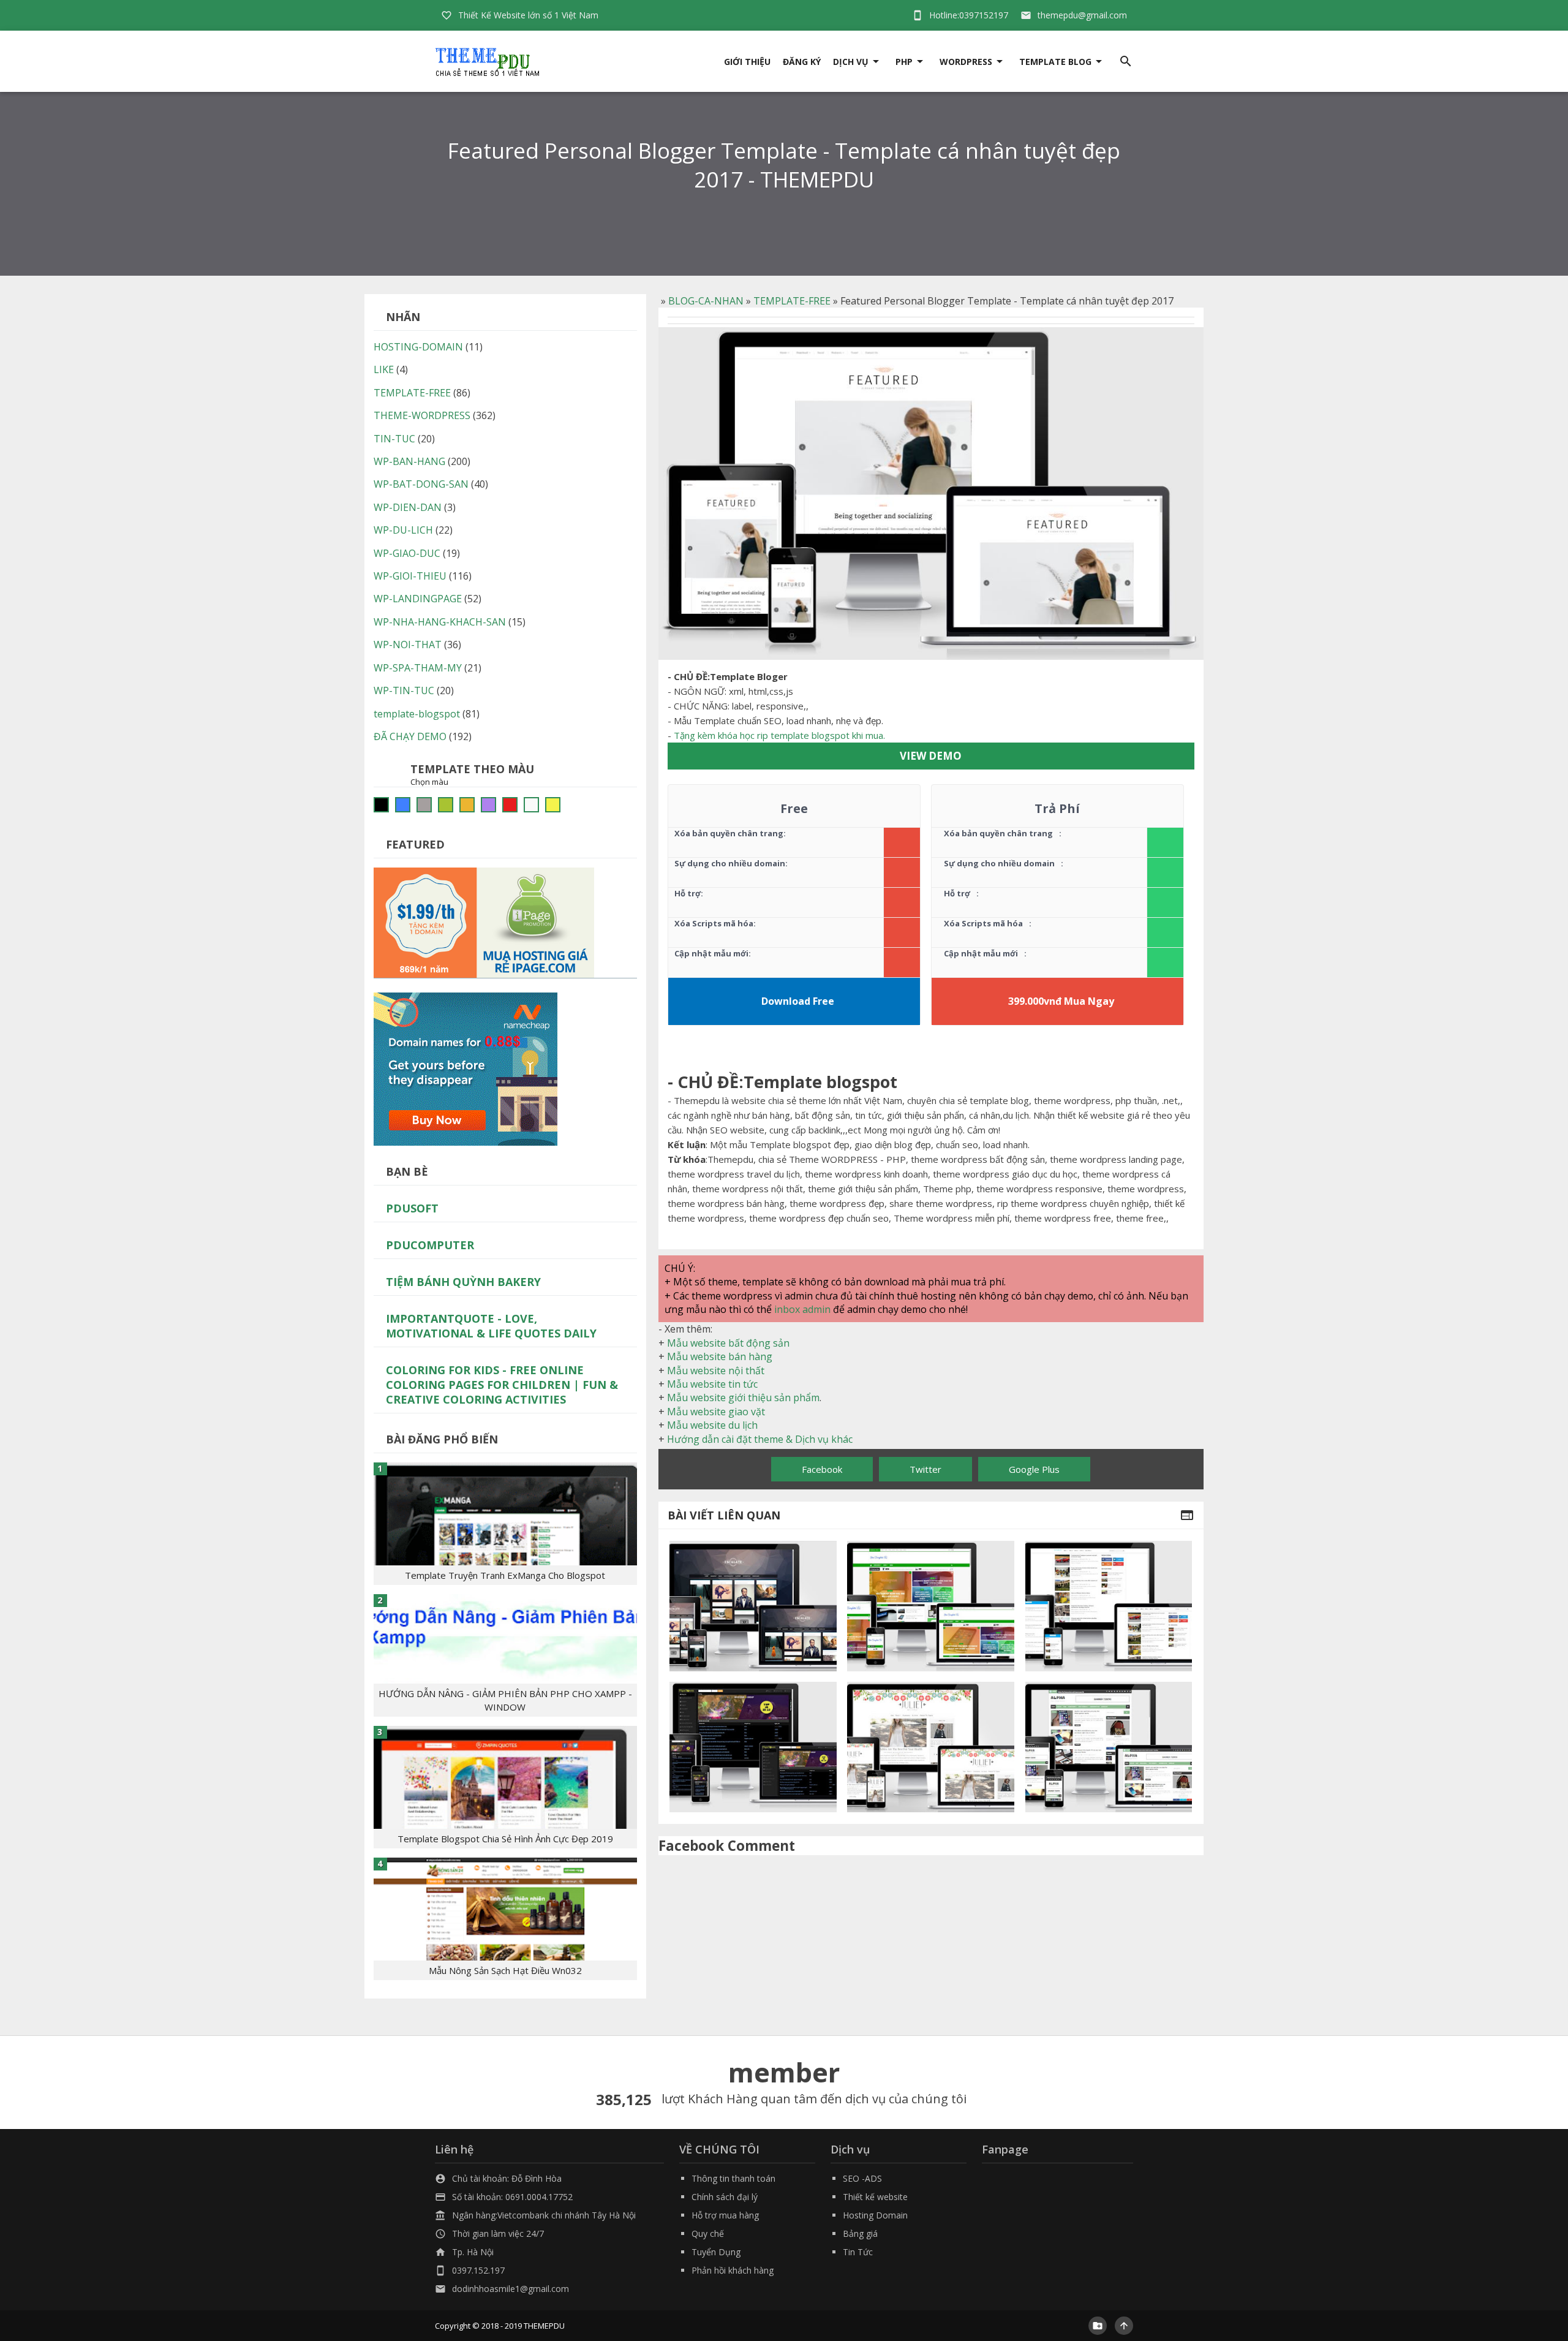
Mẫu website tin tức (712, 1384)
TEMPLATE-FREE (792, 301)
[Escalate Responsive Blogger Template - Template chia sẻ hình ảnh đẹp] (753, 1606)
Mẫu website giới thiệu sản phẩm (743, 1397)
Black (381, 805)
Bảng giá (860, 2233)
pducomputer (430, 1245)
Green (446, 805)
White (531, 805)
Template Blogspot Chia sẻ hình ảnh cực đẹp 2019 (505, 1839)
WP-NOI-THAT (408, 645)
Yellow (553, 805)
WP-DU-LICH (403, 530)
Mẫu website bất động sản (728, 1343)
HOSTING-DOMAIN (418, 347)
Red (510, 805)
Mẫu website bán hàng (720, 1356)
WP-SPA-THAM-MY (418, 668)
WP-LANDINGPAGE (418, 599)
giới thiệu (747, 62)
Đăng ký (802, 62)
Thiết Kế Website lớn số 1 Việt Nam (528, 15)
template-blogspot (417, 714)
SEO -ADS (862, 2178)
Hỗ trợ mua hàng (725, 2215)
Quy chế (708, 2233)
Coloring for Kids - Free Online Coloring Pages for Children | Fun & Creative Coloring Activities (502, 1385)
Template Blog (1055, 62)
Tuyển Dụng (716, 2252)
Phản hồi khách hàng (733, 2270)
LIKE (384, 369)
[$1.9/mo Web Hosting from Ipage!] (484, 921)
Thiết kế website (875, 2197)
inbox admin (802, 1309)
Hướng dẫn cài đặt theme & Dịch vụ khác (760, 1439)
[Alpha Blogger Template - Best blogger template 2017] (1109, 1747)
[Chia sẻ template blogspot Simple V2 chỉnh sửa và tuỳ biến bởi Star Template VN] (1109, 1606)
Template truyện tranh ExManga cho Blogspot (505, 1575)
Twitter (925, 1469)
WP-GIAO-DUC (407, 553)
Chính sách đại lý (725, 2197)
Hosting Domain (875, 2215)
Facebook (822, 1469)
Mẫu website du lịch (712, 1425)
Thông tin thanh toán (733, 2178)
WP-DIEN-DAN (408, 507)
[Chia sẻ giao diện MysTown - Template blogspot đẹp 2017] (753, 1747)
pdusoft (412, 1208)
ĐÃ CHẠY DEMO (410, 736)
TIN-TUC (394, 439)
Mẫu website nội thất (716, 1371)
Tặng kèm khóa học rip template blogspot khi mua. (779, 735)
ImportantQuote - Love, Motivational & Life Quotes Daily (491, 1326)
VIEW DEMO (931, 756)
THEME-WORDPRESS (422, 415)
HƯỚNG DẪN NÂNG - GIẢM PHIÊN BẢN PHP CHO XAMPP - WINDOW (505, 1700)
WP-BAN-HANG (409, 461)
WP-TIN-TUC (404, 690)
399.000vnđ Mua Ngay (1061, 1001)
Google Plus (1034, 1469)
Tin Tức (858, 2252)
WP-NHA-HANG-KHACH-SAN (440, 622)
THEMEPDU (544, 2326)
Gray (424, 805)
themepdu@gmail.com (1082, 15)
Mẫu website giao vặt (716, 1412)
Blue (403, 805)
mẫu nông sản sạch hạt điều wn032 (505, 1970)
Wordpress (966, 62)
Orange (467, 805)
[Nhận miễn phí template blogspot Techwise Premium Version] (931, 1606)
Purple (488, 805)
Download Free (798, 1001)
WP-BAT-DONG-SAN (421, 484)
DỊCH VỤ (851, 62)
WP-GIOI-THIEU (410, 576)
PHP (904, 62)
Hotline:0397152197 (969, 15)
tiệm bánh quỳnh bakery (463, 1282)
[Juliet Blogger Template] (931, 1747)
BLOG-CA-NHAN (706, 301)
